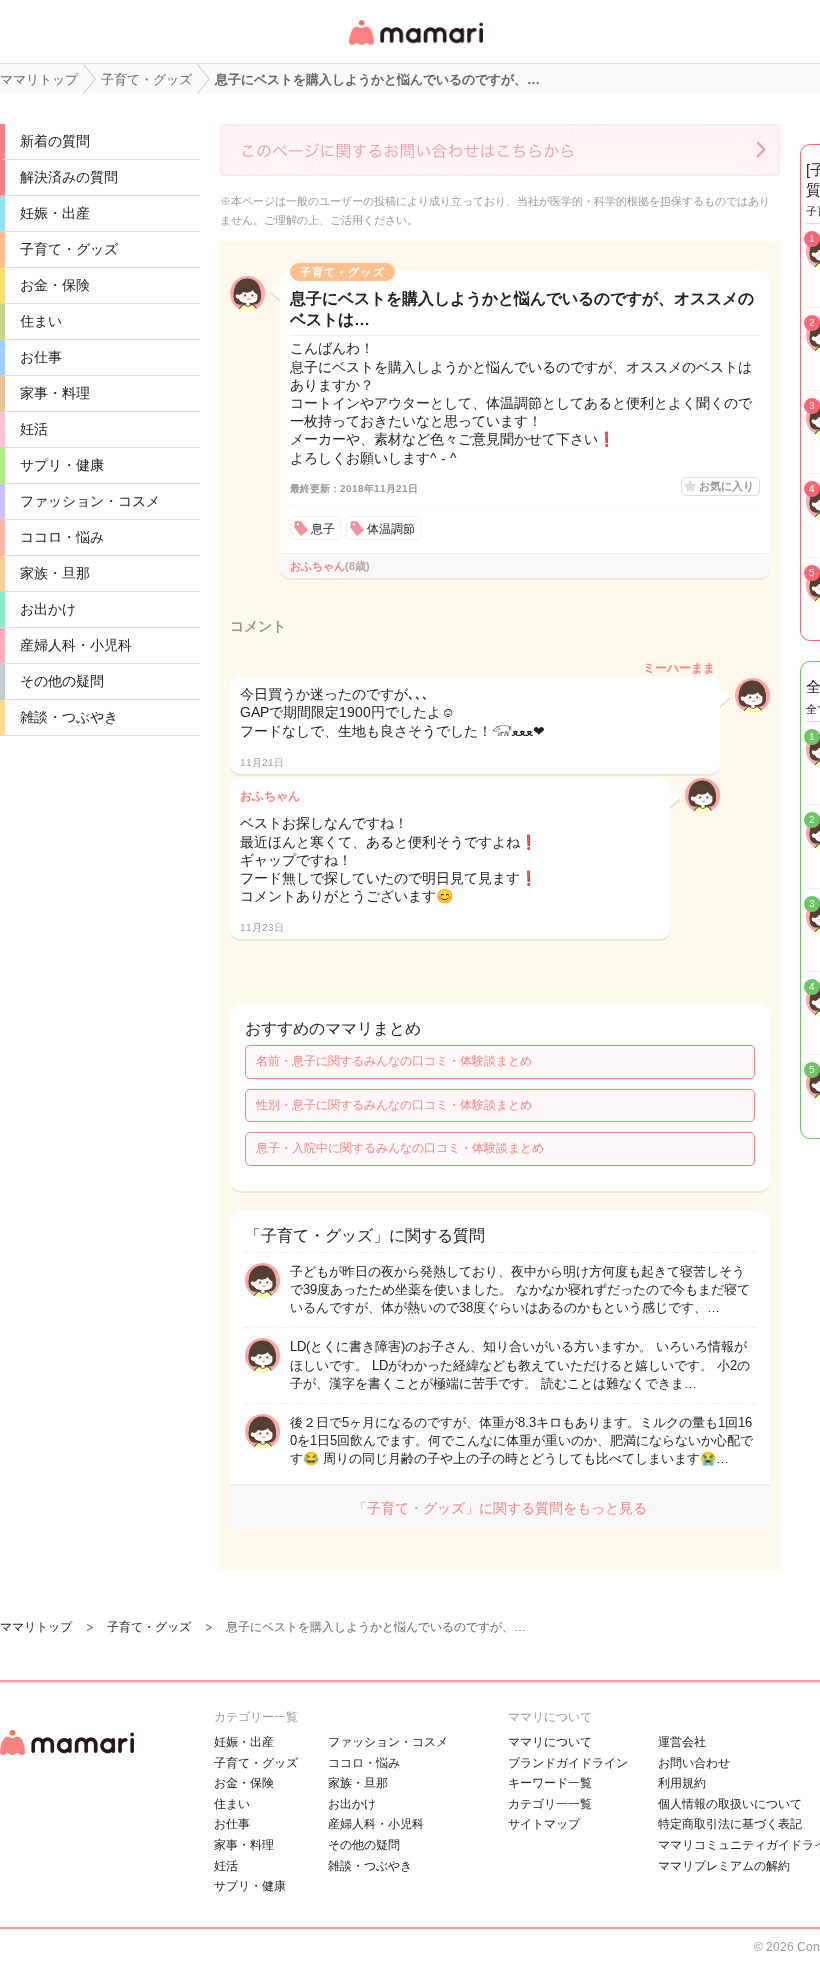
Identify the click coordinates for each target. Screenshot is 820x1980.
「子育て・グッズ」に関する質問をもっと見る (500, 1508)
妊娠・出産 (55, 213)
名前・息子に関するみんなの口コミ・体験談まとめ (394, 1061)
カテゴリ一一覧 (550, 1804)
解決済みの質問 (69, 177)
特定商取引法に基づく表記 (730, 1824)
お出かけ (48, 609)
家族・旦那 (55, 573)
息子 (323, 529)
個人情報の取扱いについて (730, 1804)
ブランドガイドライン (568, 1763)
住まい (41, 321)
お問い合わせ (694, 1763)
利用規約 (682, 1783)
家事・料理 (55, 393)
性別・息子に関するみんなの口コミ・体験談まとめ (394, 1105)
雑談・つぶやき (69, 717)
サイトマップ (544, 1824)
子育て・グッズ (69, 249)
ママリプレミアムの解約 (724, 1866)
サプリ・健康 (62, 465)
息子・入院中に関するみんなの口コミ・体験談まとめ (400, 1148)
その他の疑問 (62, 681)
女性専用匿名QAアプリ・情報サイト (415, 46)
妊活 (34, 429)
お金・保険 (55, 285)
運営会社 (682, 1742)
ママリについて (550, 1742)
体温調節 (391, 529)
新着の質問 (55, 141)
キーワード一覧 (550, 1783)
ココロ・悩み (62, 537)
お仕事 (41, 357)
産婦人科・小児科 (76, 645)
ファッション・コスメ (90, 501)
